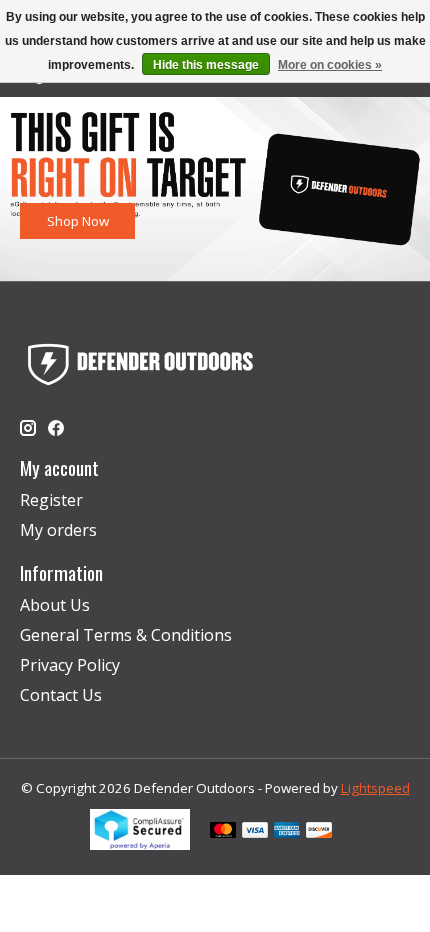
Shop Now (78, 220)
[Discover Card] (319, 832)
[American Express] (287, 832)
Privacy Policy (70, 665)
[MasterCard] (223, 832)
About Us (55, 605)
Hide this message (206, 65)
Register (51, 500)
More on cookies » (330, 65)
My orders (58, 530)
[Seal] (140, 844)
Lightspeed (375, 788)
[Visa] (255, 832)
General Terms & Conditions (126, 635)
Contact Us (61, 695)
